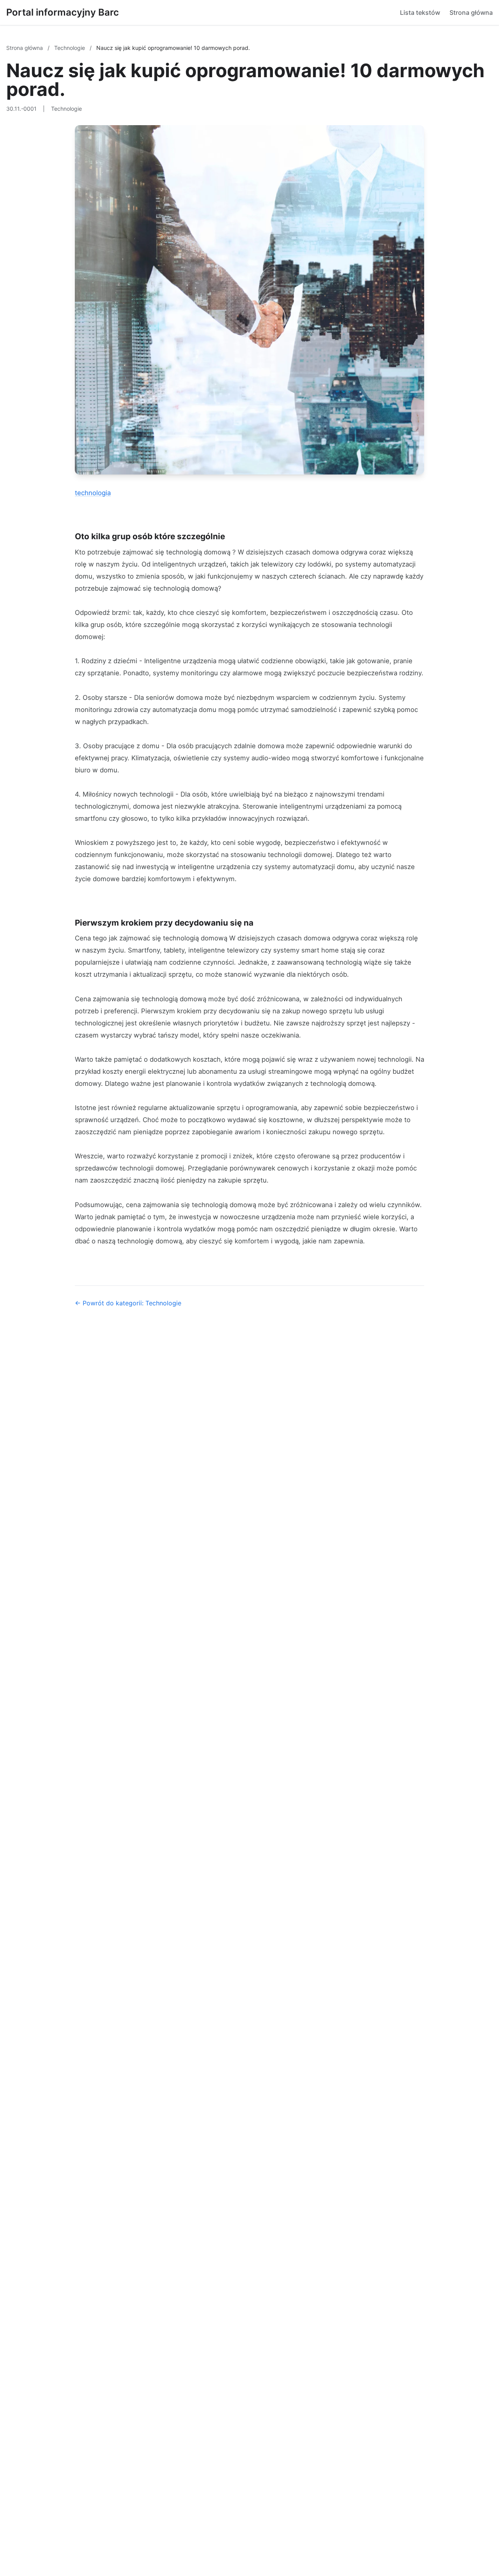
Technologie (70, 48)
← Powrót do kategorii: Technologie (128, 1303)
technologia (93, 493)
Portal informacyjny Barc (63, 12)
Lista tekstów (420, 12)
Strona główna (471, 12)
